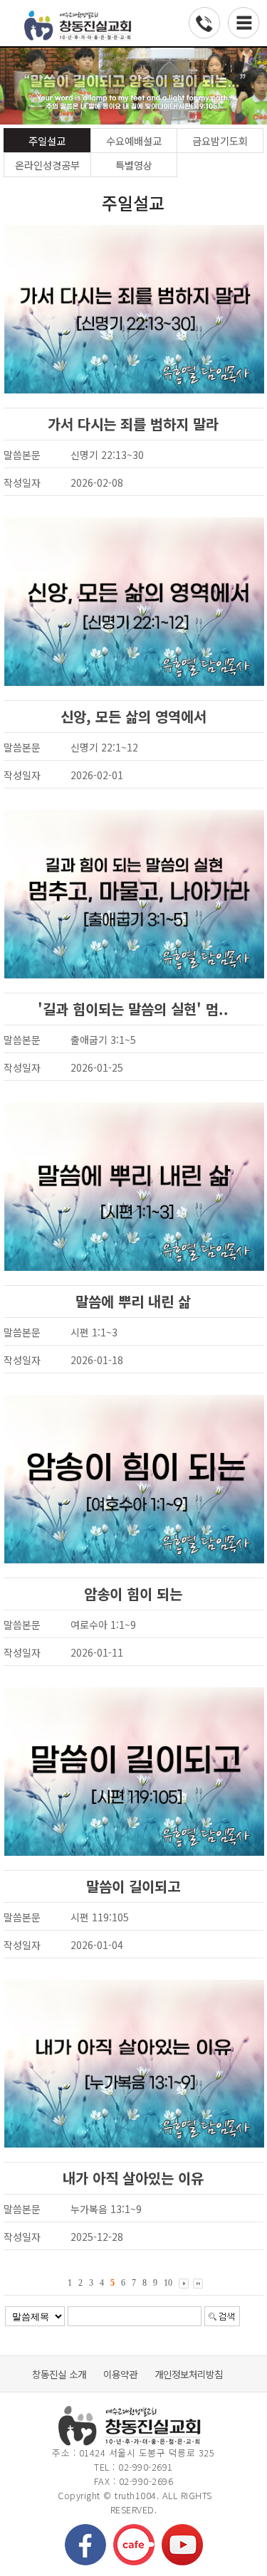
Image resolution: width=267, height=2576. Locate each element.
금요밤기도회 (220, 141)
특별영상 (134, 165)
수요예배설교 (134, 141)
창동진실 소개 (59, 2374)
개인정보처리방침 (189, 2374)
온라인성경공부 (47, 165)
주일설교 (47, 141)
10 (168, 2283)
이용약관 (120, 2374)
